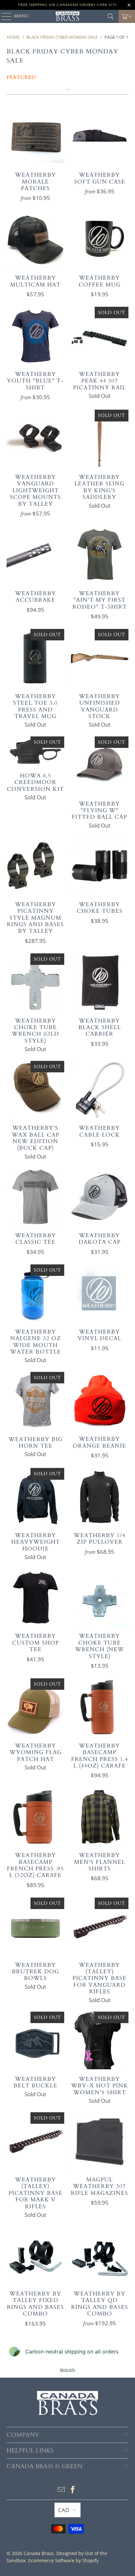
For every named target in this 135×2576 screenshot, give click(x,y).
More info (67, 2370)
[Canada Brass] (67, 16)
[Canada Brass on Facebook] (73, 2490)
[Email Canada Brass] (61, 2490)
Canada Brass (39, 2553)
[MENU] (4, 16)
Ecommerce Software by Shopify (63, 2560)
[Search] (111, 16)
